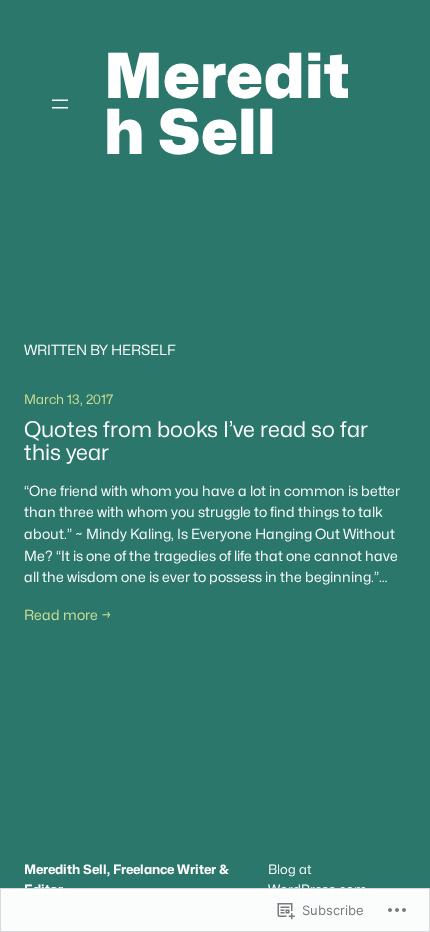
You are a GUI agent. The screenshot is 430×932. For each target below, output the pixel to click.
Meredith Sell (227, 103)
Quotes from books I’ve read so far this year (196, 441)
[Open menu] (60, 104)
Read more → (68, 614)
